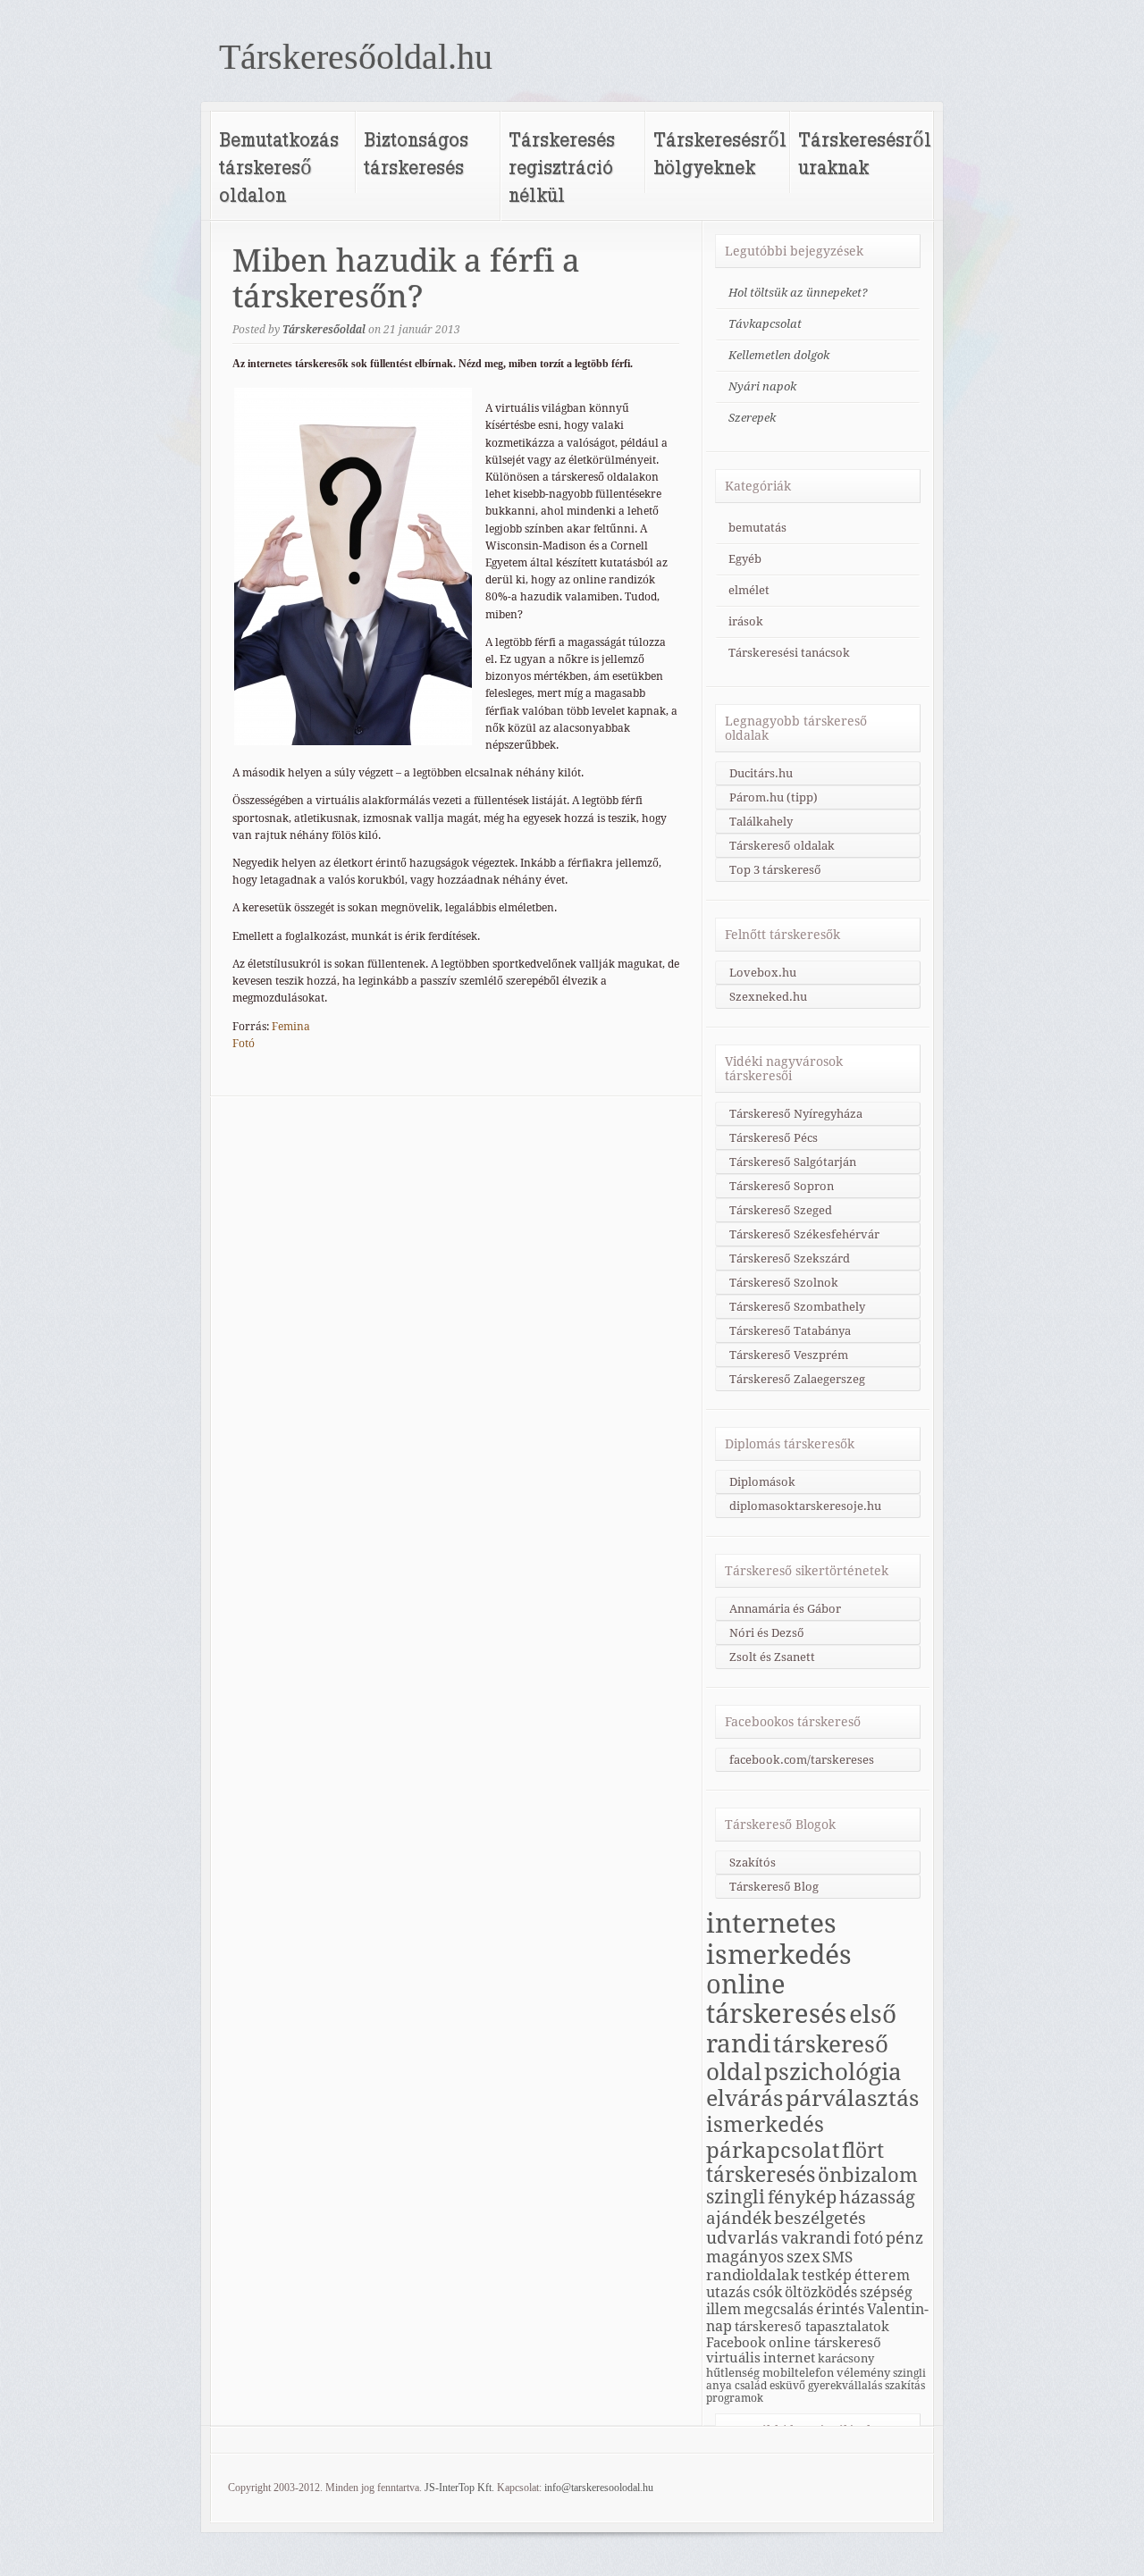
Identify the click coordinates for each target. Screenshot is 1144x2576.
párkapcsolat (773, 2150)
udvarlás (742, 2237)
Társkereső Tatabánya (790, 1331)
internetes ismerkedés (779, 1939)
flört (863, 2151)
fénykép (802, 2197)
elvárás (744, 2098)
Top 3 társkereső (775, 870)
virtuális (733, 2358)
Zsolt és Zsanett (772, 1657)
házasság (877, 2198)
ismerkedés (765, 2124)
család (751, 2386)
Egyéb (745, 559)
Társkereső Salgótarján (793, 1162)
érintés (840, 2309)
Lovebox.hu (763, 973)
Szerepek (752, 418)
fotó (868, 2238)
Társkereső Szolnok (784, 1283)
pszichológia (833, 2072)
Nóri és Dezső (767, 1633)
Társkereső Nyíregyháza (796, 1114)
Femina (291, 1027)
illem (723, 2309)
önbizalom (868, 2175)
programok (735, 2398)
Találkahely (761, 822)
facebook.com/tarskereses (802, 1760)
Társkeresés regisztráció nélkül (562, 167)
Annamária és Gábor (785, 1609)
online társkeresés (776, 2000)
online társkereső (825, 2342)
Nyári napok (762, 386)
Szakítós (753, 1863)
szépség (886, 2292)
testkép (827, 2275)
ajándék (739, 2218)
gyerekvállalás (845, 2386)
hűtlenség (733, 2372)
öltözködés (821, 2292)
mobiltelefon (798, 2372)
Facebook (736, 2342)
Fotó (244, 1044)
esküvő (787, 2386)
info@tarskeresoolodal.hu (599, 2488)
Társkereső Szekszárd (790, 1259)
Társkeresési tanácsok (789, 653)
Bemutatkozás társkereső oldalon (279, 167)
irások (746, 621)
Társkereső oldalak (782, 846)
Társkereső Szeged (781, 1210)
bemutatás (757, 528)
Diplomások (762, 1482)
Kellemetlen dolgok (779, 355)
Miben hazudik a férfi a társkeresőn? (406, 279)
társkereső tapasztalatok (812, 2326)
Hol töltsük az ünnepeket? (798, 293)
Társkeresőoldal (324, 330)
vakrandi (816, 2238)
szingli (736, 2197)
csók (767, 2292)
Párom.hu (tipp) (774, 797)
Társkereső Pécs (774, 1138)
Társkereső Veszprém (789, 1355)
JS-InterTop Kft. (459, 2488)
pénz (904, 2238)
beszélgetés (820, 2218)
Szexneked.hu (768, 997)
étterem (882, 2275)
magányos (745, 2257)
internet (789, 2358)
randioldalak (753, 2275)
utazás (728, 2292)
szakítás (905, 2386)
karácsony (846, 2358)
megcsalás (778, 2309)
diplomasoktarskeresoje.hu (805, 1506)
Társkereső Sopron (782, 1186)
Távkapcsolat (765, 324)
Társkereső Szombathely (797, 1307)
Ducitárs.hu (761, 773)
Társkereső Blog (774, 1887)
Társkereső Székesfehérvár (804, 1234)
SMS (837, 2257)
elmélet (749, 590)
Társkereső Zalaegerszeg (797, 1379)
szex (803, 2257)
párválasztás (852, 2098)
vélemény (863, 2372)
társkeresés (761, 2175)
